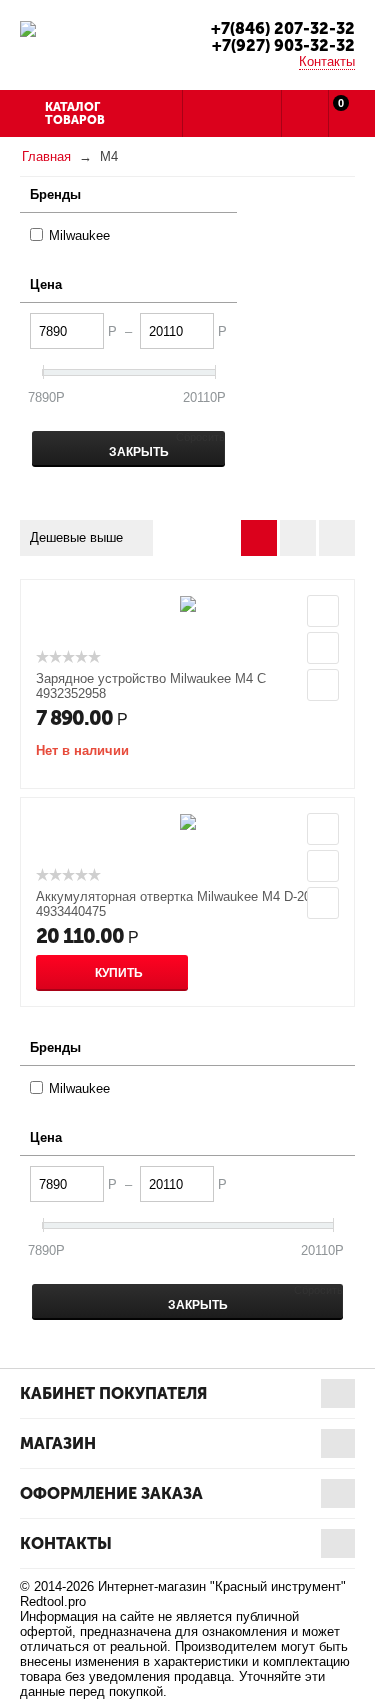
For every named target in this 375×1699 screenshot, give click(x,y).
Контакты (327, 61)
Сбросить (200, 437)
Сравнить (323, 685)
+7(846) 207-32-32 (283, 28)
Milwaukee (79, 235)
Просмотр (323, 611)
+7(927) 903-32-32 (283, 45)
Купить (119, 973)
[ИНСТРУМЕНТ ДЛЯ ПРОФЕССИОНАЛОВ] (28, 27)
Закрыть (137, 452)
